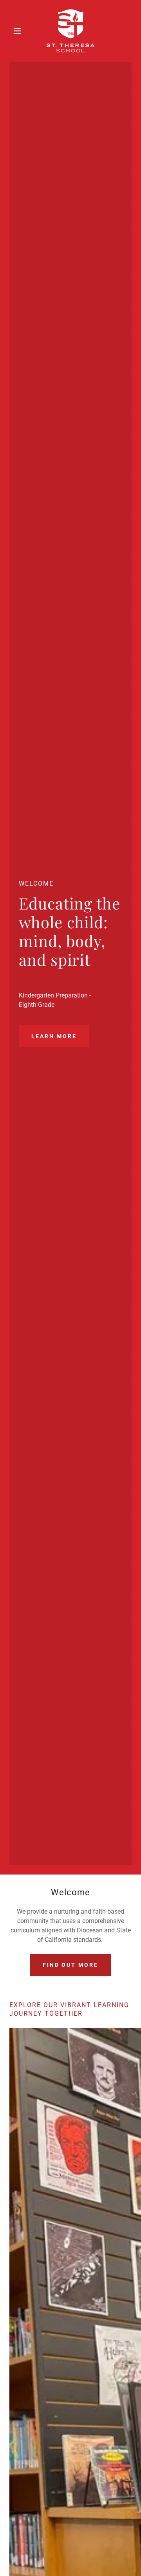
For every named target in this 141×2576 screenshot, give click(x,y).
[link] (70, 31)
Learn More (54, 1036)
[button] (19, 31)
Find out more (71, 1965)
